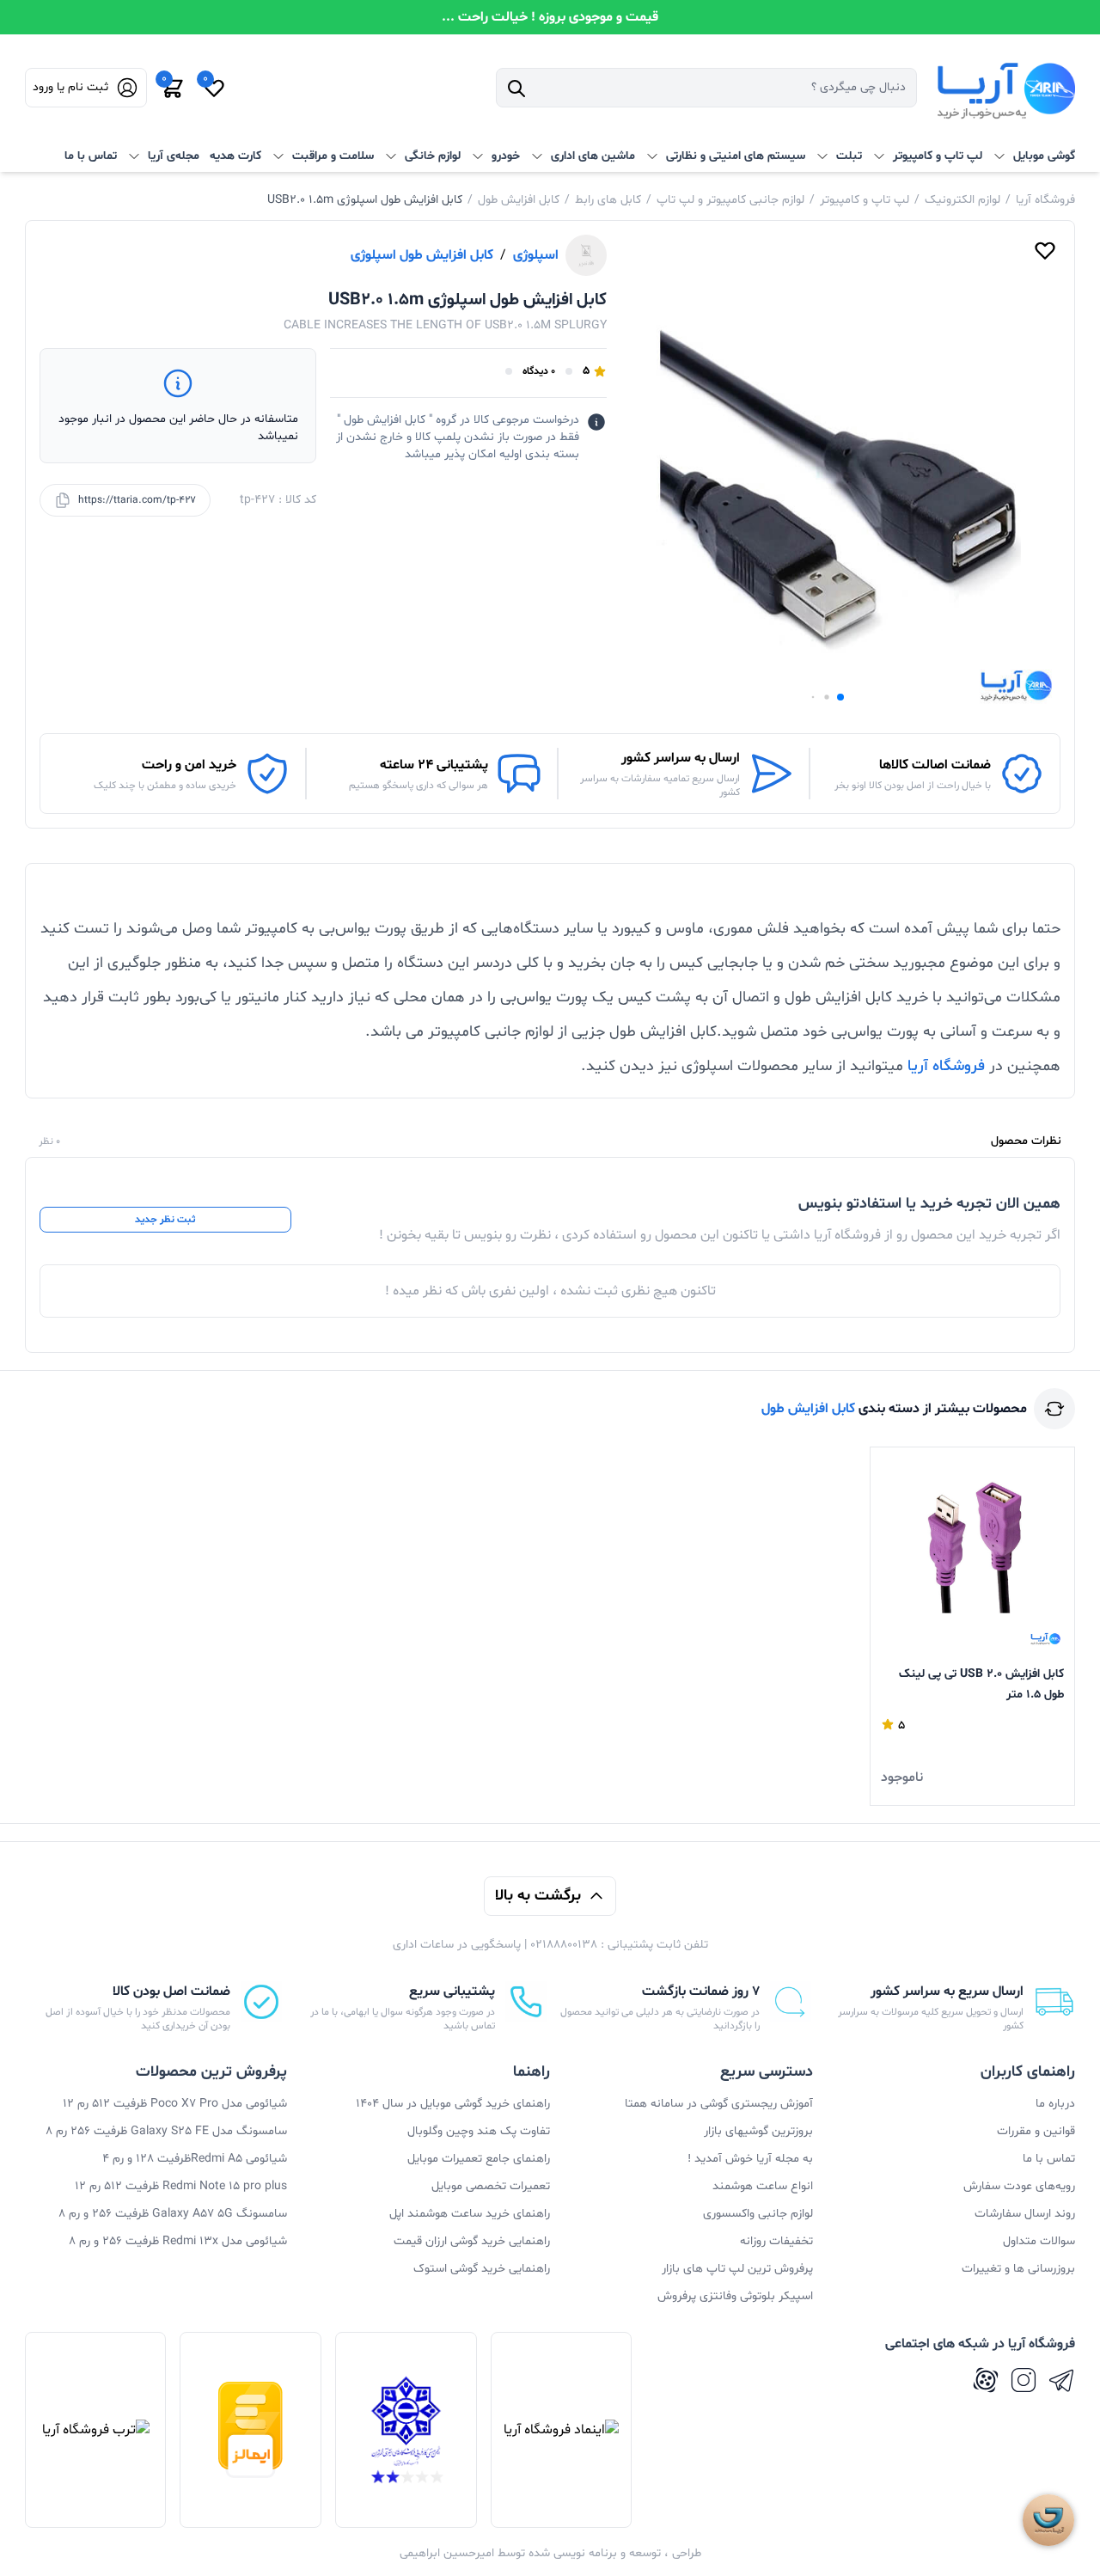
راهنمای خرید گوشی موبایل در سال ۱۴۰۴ (453, 2104)
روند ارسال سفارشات (1025, 2214)
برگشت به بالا (538, 1896)
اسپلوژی (536, 255)
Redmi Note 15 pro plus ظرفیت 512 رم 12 (181, 2186)
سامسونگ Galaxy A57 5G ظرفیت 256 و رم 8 (173, 2214)
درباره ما (1055, 2104)
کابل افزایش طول (519, 200)
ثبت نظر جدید (165, 1220)
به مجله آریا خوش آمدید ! (750, 2159)
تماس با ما (91, 156)
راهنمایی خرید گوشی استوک (482, 2269)
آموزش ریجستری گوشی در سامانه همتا (719, 2104)
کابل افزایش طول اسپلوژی (422, 255)
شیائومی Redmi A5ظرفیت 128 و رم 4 (195, 2159)
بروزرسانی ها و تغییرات (1018, 2269)
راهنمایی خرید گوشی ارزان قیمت (472, 2241)
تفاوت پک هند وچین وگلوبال (479, 2131)
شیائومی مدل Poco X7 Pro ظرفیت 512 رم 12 (175, 2104)
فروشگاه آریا (1045, 200)
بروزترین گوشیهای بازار (758, 2131)
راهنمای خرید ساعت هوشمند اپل (470, 2214)
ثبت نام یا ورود (70, 87)
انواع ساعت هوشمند (763, 2186)
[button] (840, 697)
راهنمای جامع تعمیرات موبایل (479, 2159)
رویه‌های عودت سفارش (1019, 2186)
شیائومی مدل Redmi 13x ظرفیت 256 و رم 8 (178, 2241)
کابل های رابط (608, 200)
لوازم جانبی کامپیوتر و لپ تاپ (730, 200)
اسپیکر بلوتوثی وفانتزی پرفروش (735, 2296)
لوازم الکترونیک (962, 200)
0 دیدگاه (539, 371)
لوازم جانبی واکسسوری (758, 2214)
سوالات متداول (1039, 2241)
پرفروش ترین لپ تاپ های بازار (737, 2269)
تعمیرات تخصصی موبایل (491, 2186)
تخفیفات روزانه (776, 2241)
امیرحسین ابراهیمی (447, 2553)
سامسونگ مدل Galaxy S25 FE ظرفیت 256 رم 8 (166, 2131)
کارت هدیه (235, 156)
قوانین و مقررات (1036, 2131)
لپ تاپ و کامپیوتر (865, 200)
